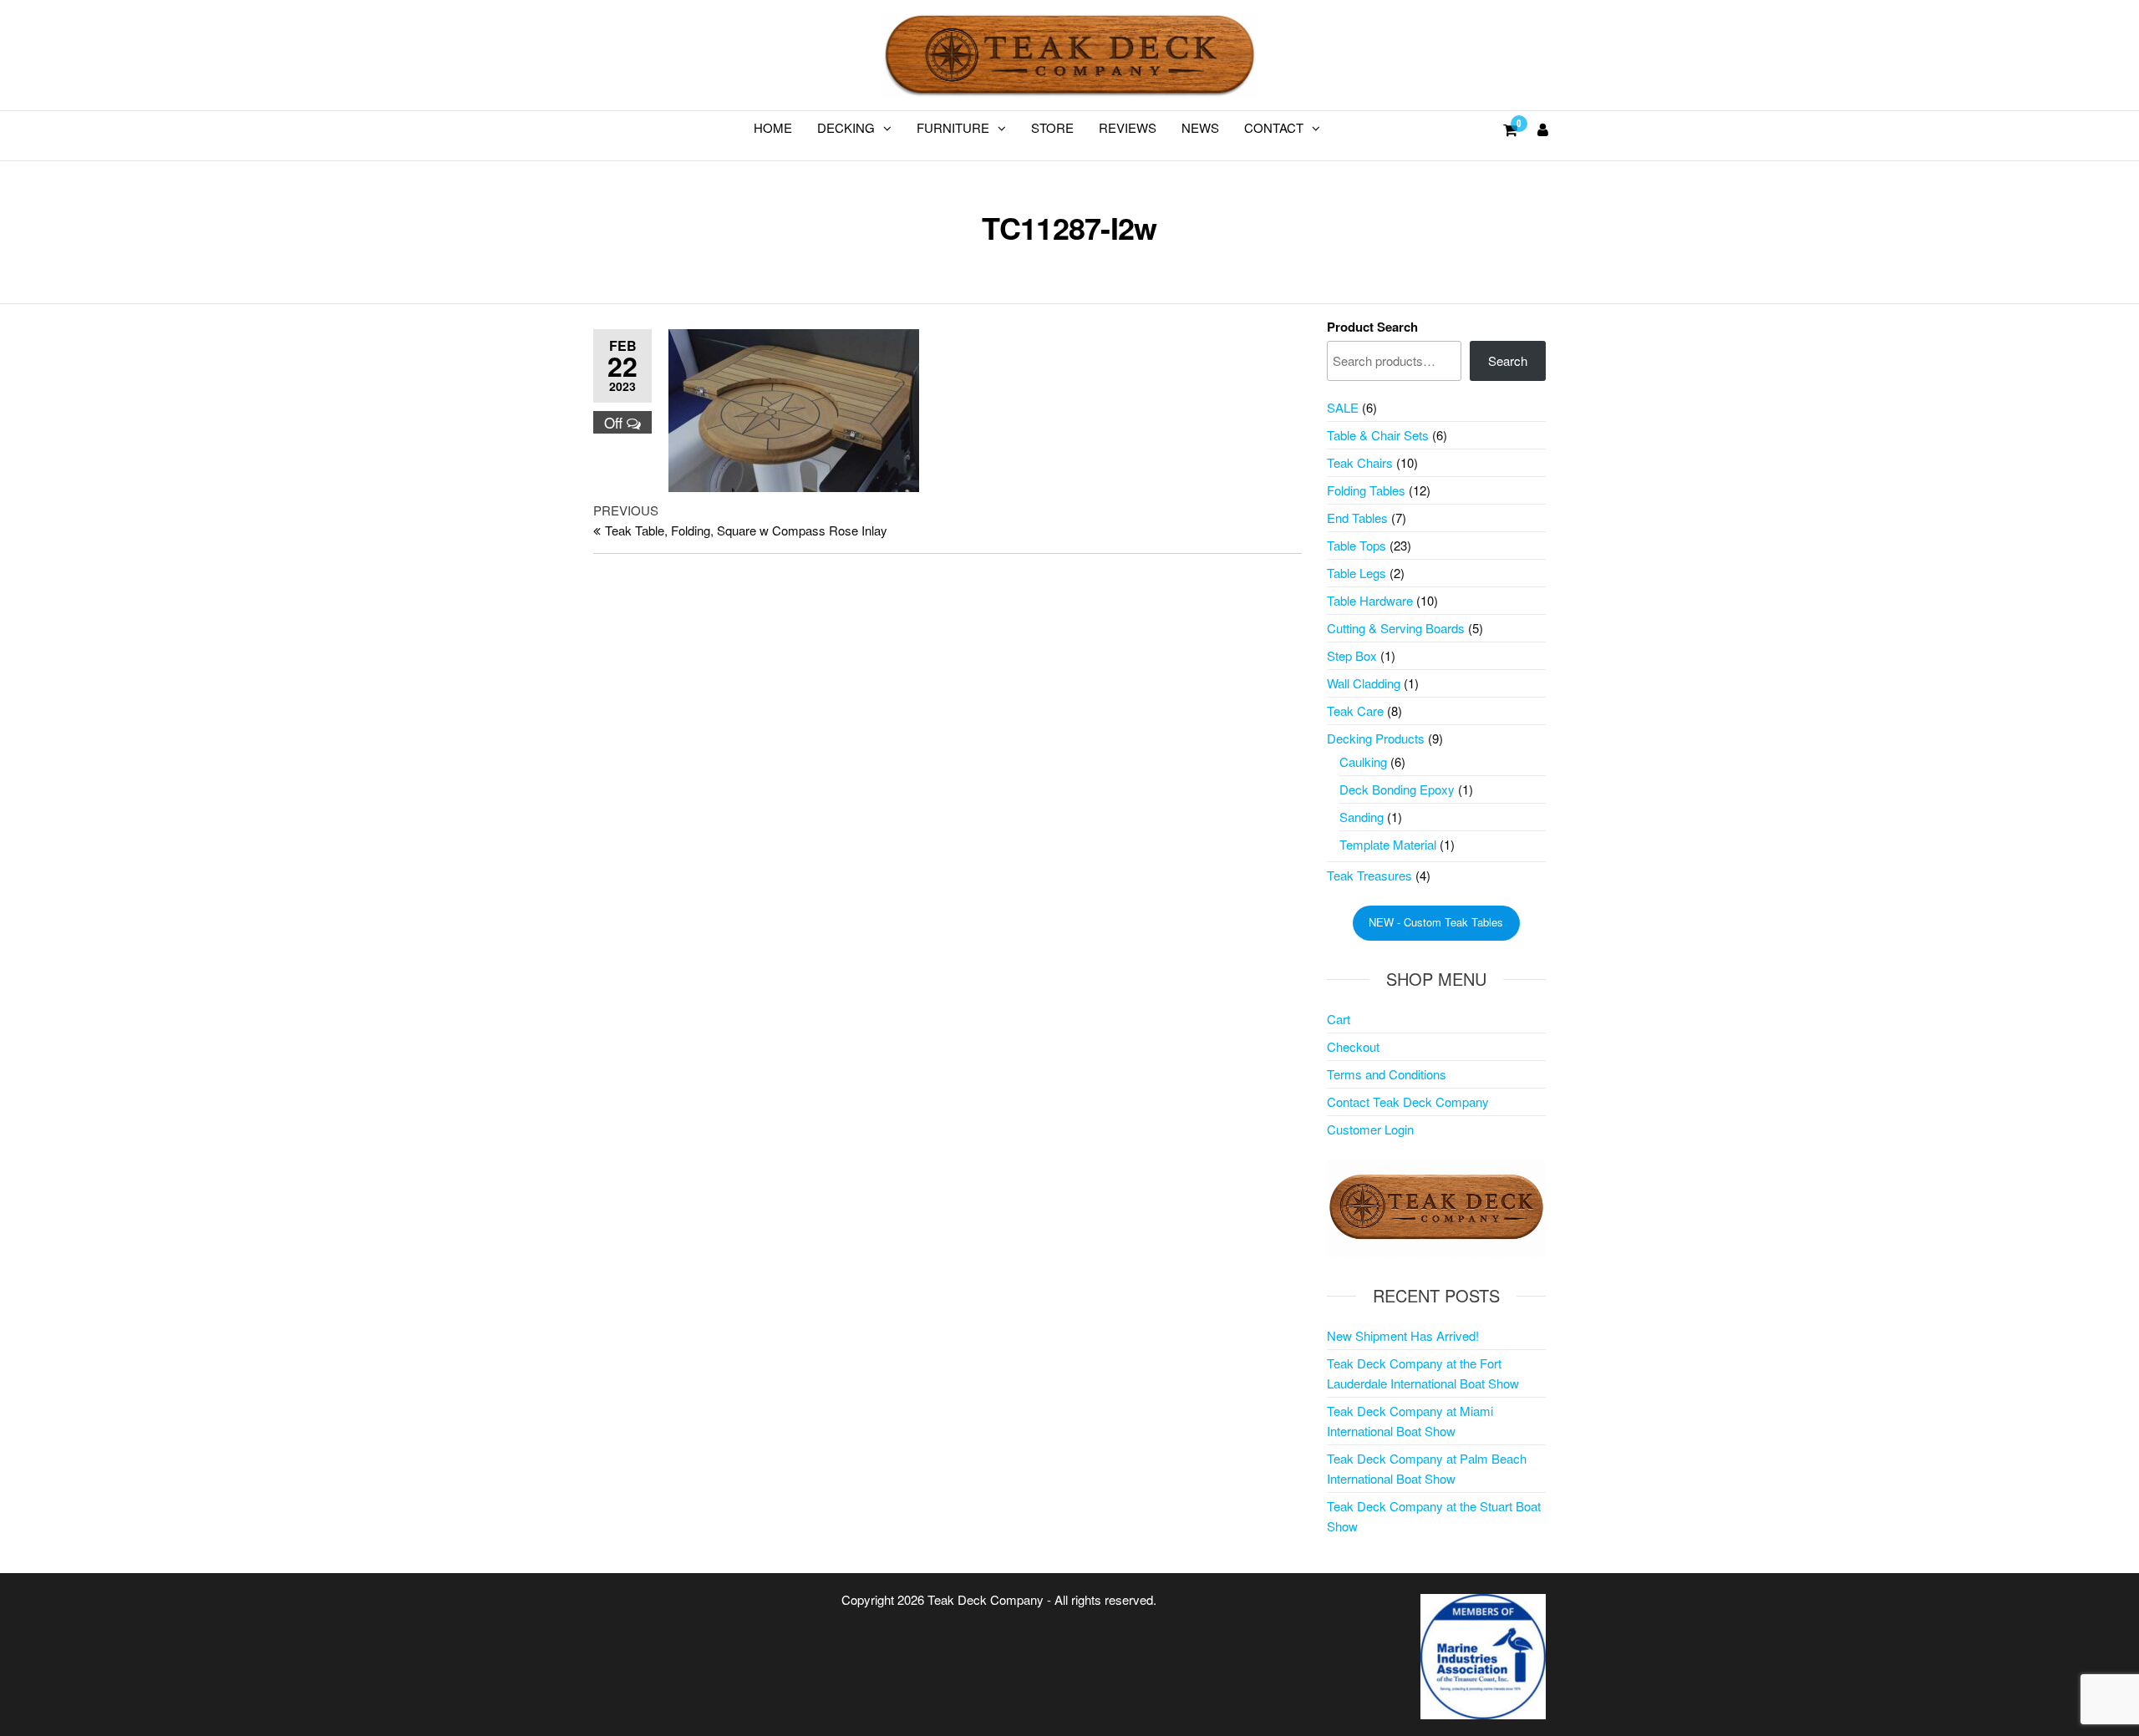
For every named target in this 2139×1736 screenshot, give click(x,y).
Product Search (1372, 327)
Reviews (1128, 127)
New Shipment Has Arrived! (1403, 1335)
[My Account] (1543, 129)
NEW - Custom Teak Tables (1436, 922)
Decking (846, 127)
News (1200, 127)
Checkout (1353, 1046)
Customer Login (1370, 1129)
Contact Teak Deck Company (1408, 1101)
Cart (1339, 1019)
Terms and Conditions (1387, 1074)
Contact (1274, 127)
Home (773, 127)
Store (1052, 127)
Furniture (953, 127)
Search (1508, 360)
